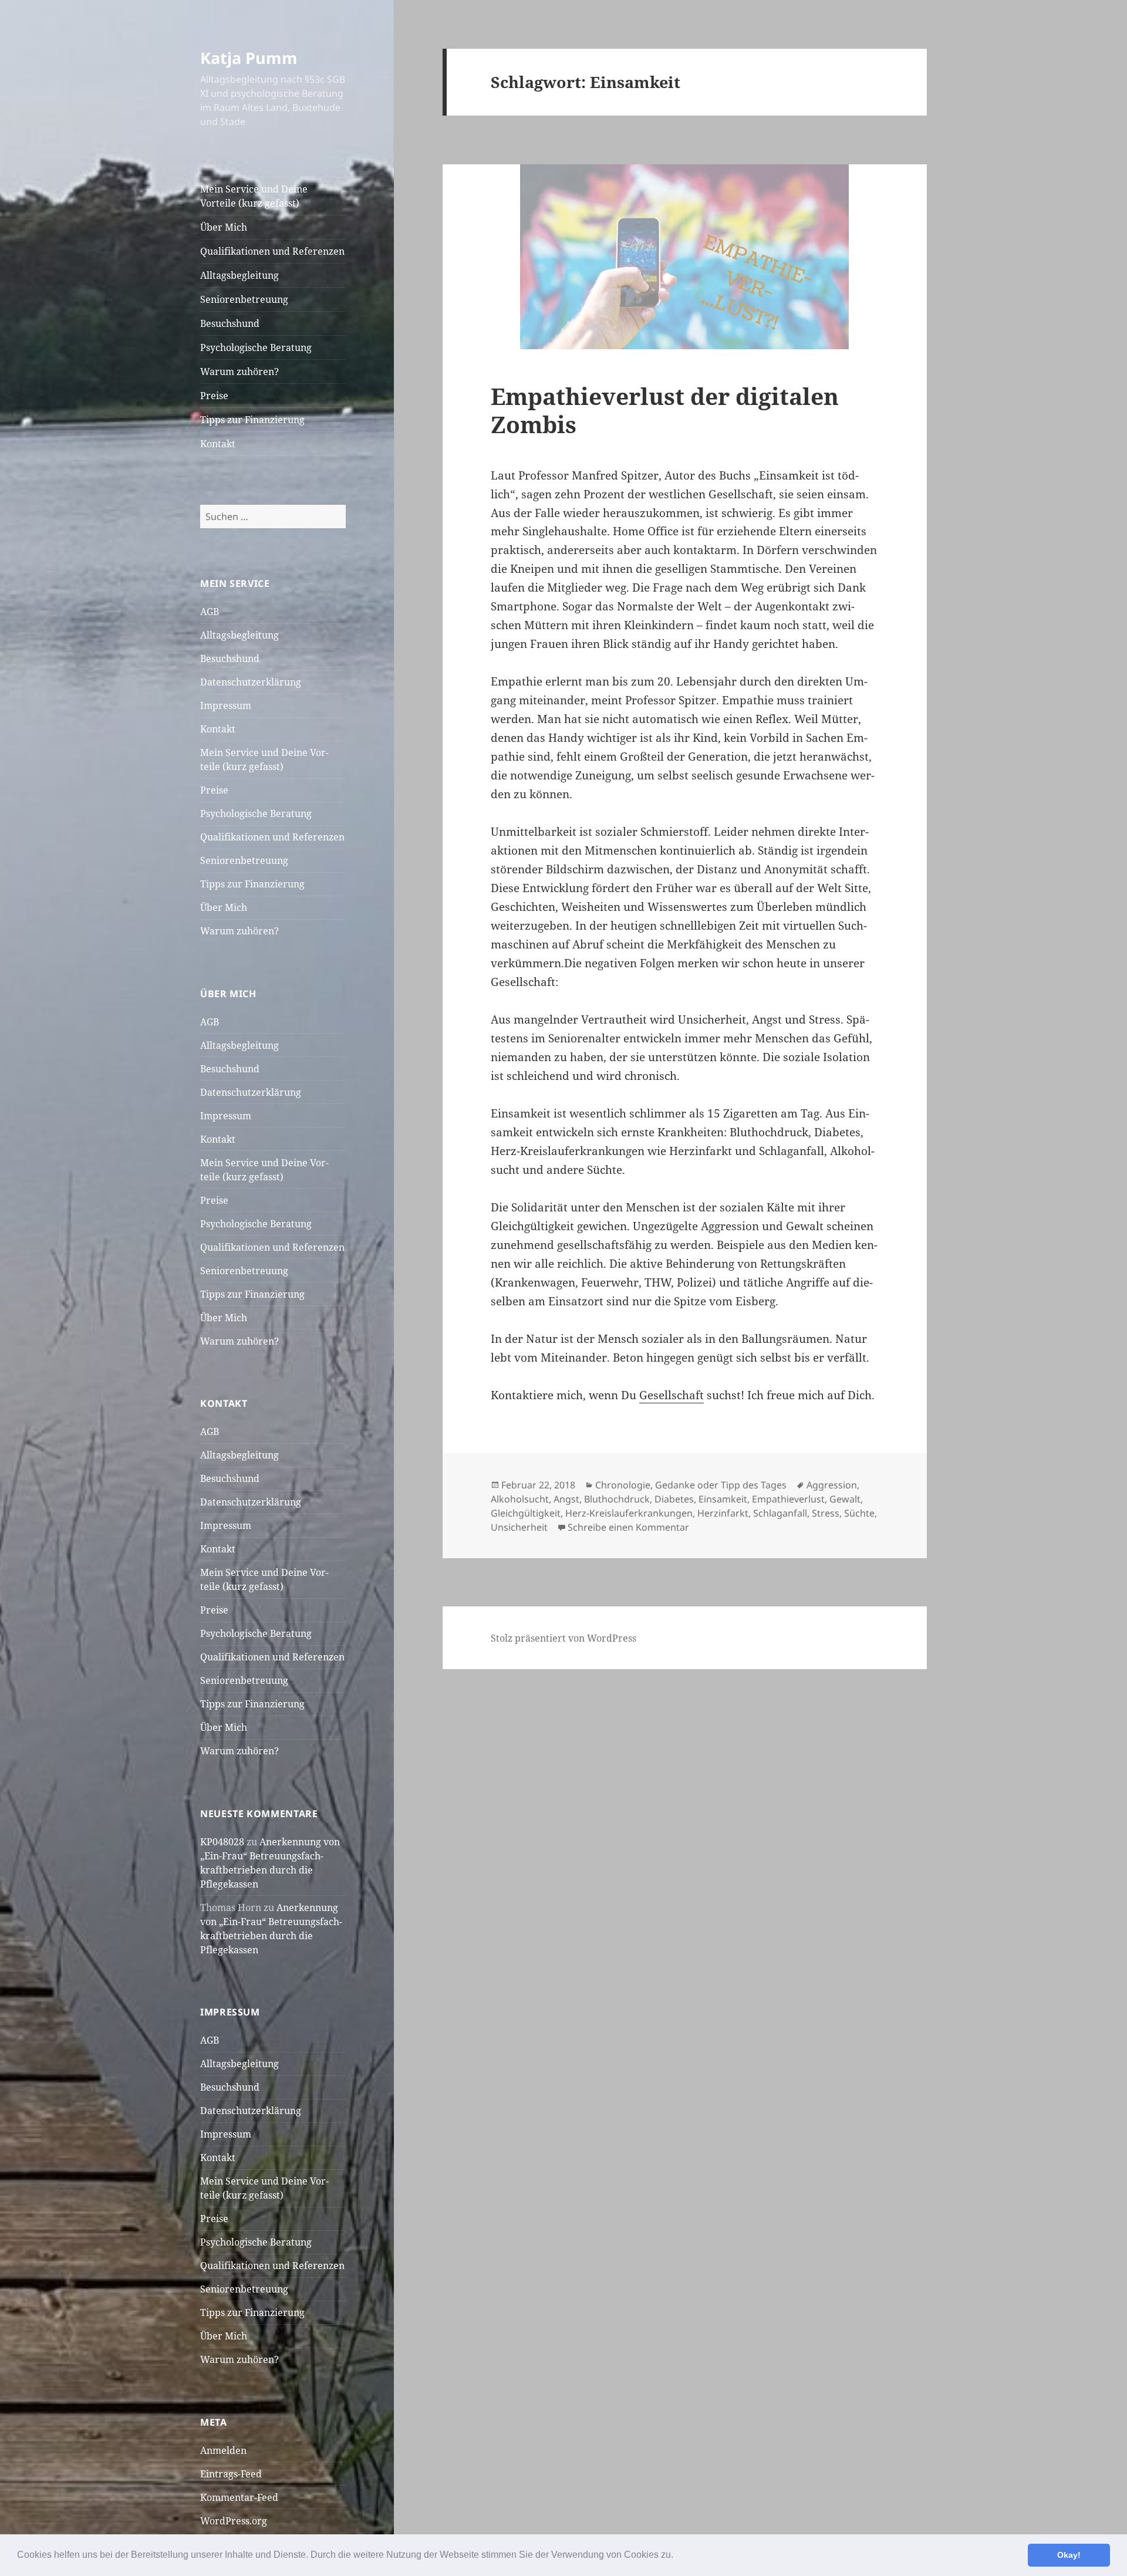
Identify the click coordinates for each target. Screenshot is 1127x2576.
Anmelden (223, 2450)
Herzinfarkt (723, 1513)
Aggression (832, 1485)
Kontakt (218, 444)
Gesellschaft (672, 1395)
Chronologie (623, 1485)
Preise (214, 396)
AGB (210, 612)
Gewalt (845, 1499)
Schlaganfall (780, 1513)
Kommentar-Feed (239, 2497)
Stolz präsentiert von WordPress (563, 1638)
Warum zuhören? (239, 372)
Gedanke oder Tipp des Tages (721, 1485)
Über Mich (224, 227)
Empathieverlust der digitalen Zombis (665, 410)
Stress (826, 1513)
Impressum (226, 705)
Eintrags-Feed (231, 2474)
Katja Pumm (249, 58)
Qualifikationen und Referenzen (272, 251)
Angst (566, 1499)
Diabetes (674, 1499)
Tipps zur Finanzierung (252, 420)
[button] (677, 2556)
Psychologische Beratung (256, 347)
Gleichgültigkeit (526, 1513)
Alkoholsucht (520, 1499)
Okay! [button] (1069, 2555)
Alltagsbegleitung (239, 275)
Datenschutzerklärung (251, 682)
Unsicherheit (519, 1527)
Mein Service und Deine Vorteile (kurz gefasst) (254, 196)
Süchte (859, 1513)
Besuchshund (230, 323)
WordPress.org (234, 2521)
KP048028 (222, 1842)
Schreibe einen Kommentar (628, 1527)
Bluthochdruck (617, 1499)
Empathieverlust (788, 1499)
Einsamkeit (723, 1499)
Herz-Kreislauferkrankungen (629, 1513)
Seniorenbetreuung (244, 299)
